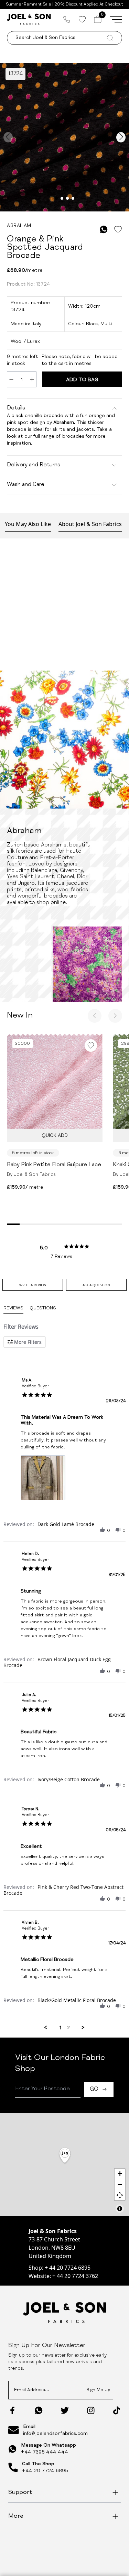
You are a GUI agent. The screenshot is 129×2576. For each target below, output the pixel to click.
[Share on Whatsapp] (104, 230)
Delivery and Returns (34, 465)
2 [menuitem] (68, 2028)
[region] (64, 2164)
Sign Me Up (98, 2390)
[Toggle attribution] (120, 2209)
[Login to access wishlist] (118, 230)
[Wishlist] (82, 19)
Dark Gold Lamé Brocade (66, 1524)
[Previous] (95, 1016)
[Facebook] (12, 2410)
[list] (64, 1480)
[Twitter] (65, 2410)
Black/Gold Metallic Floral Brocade (77, 2000)
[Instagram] (91, 2410)
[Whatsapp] (39, 2410)
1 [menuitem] (61, 2028)
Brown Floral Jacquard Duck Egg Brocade (57, 1662)
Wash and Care (26, 485)
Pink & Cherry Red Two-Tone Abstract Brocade (63, 1890)
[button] (103, 1530)
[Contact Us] (67, 19)
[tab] (33, 1285)
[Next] (115, 1016)
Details (16, 408)
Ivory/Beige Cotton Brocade (69, 1779)
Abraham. (64, 423)
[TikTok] (117, 2410)
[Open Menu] (116, 19)
